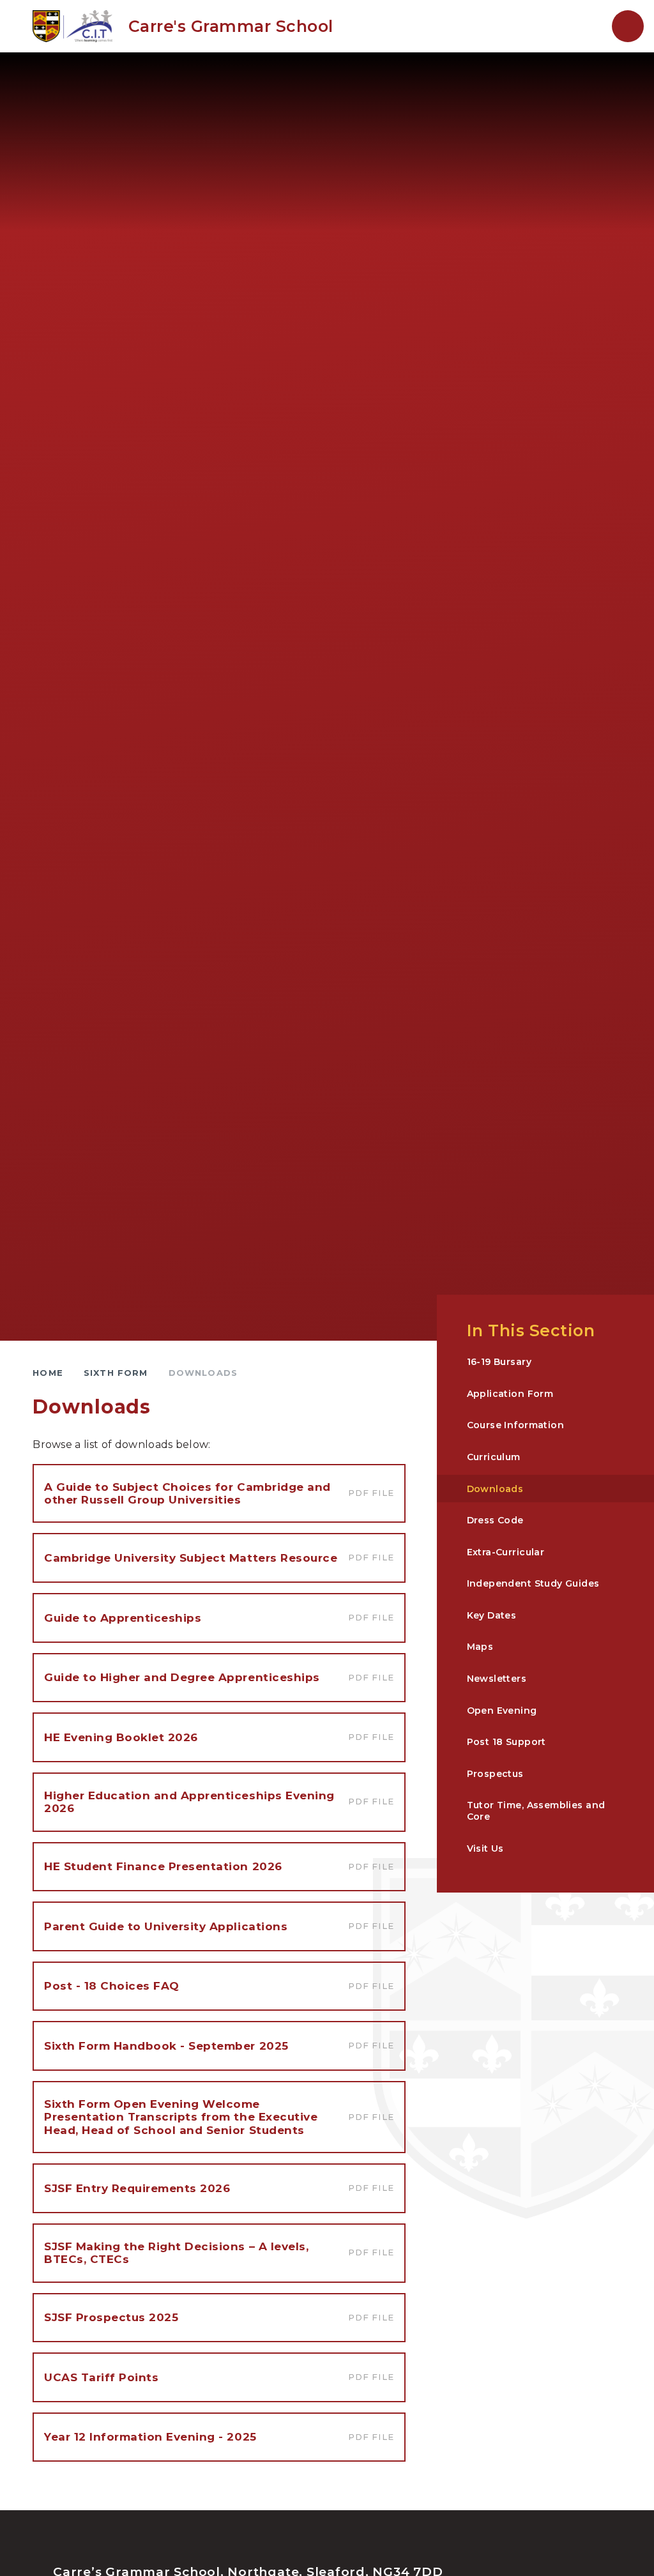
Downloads (203, 1373)
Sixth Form (116, 1373)
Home (48, 1373)
